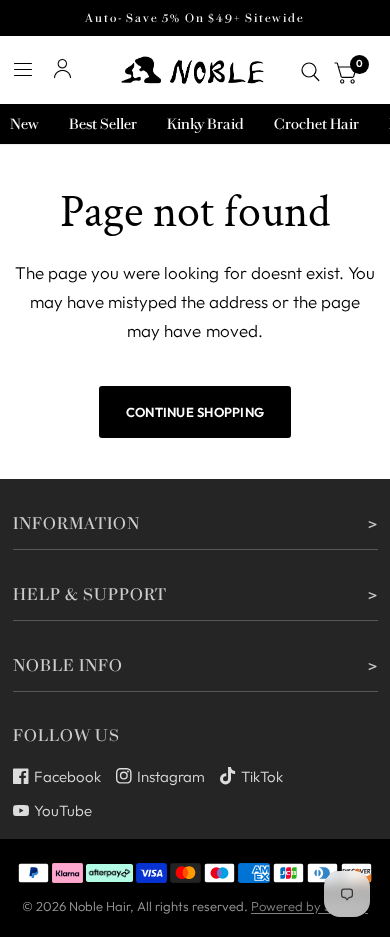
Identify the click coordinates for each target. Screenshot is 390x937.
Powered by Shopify (309, 906)
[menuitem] (24, 124)
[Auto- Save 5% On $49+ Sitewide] (194, 18)
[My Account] (62, 69)
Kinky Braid (205, 124)
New (24, 124)
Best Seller (103, 124)
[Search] (310, 72)
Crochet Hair (316, 124)
